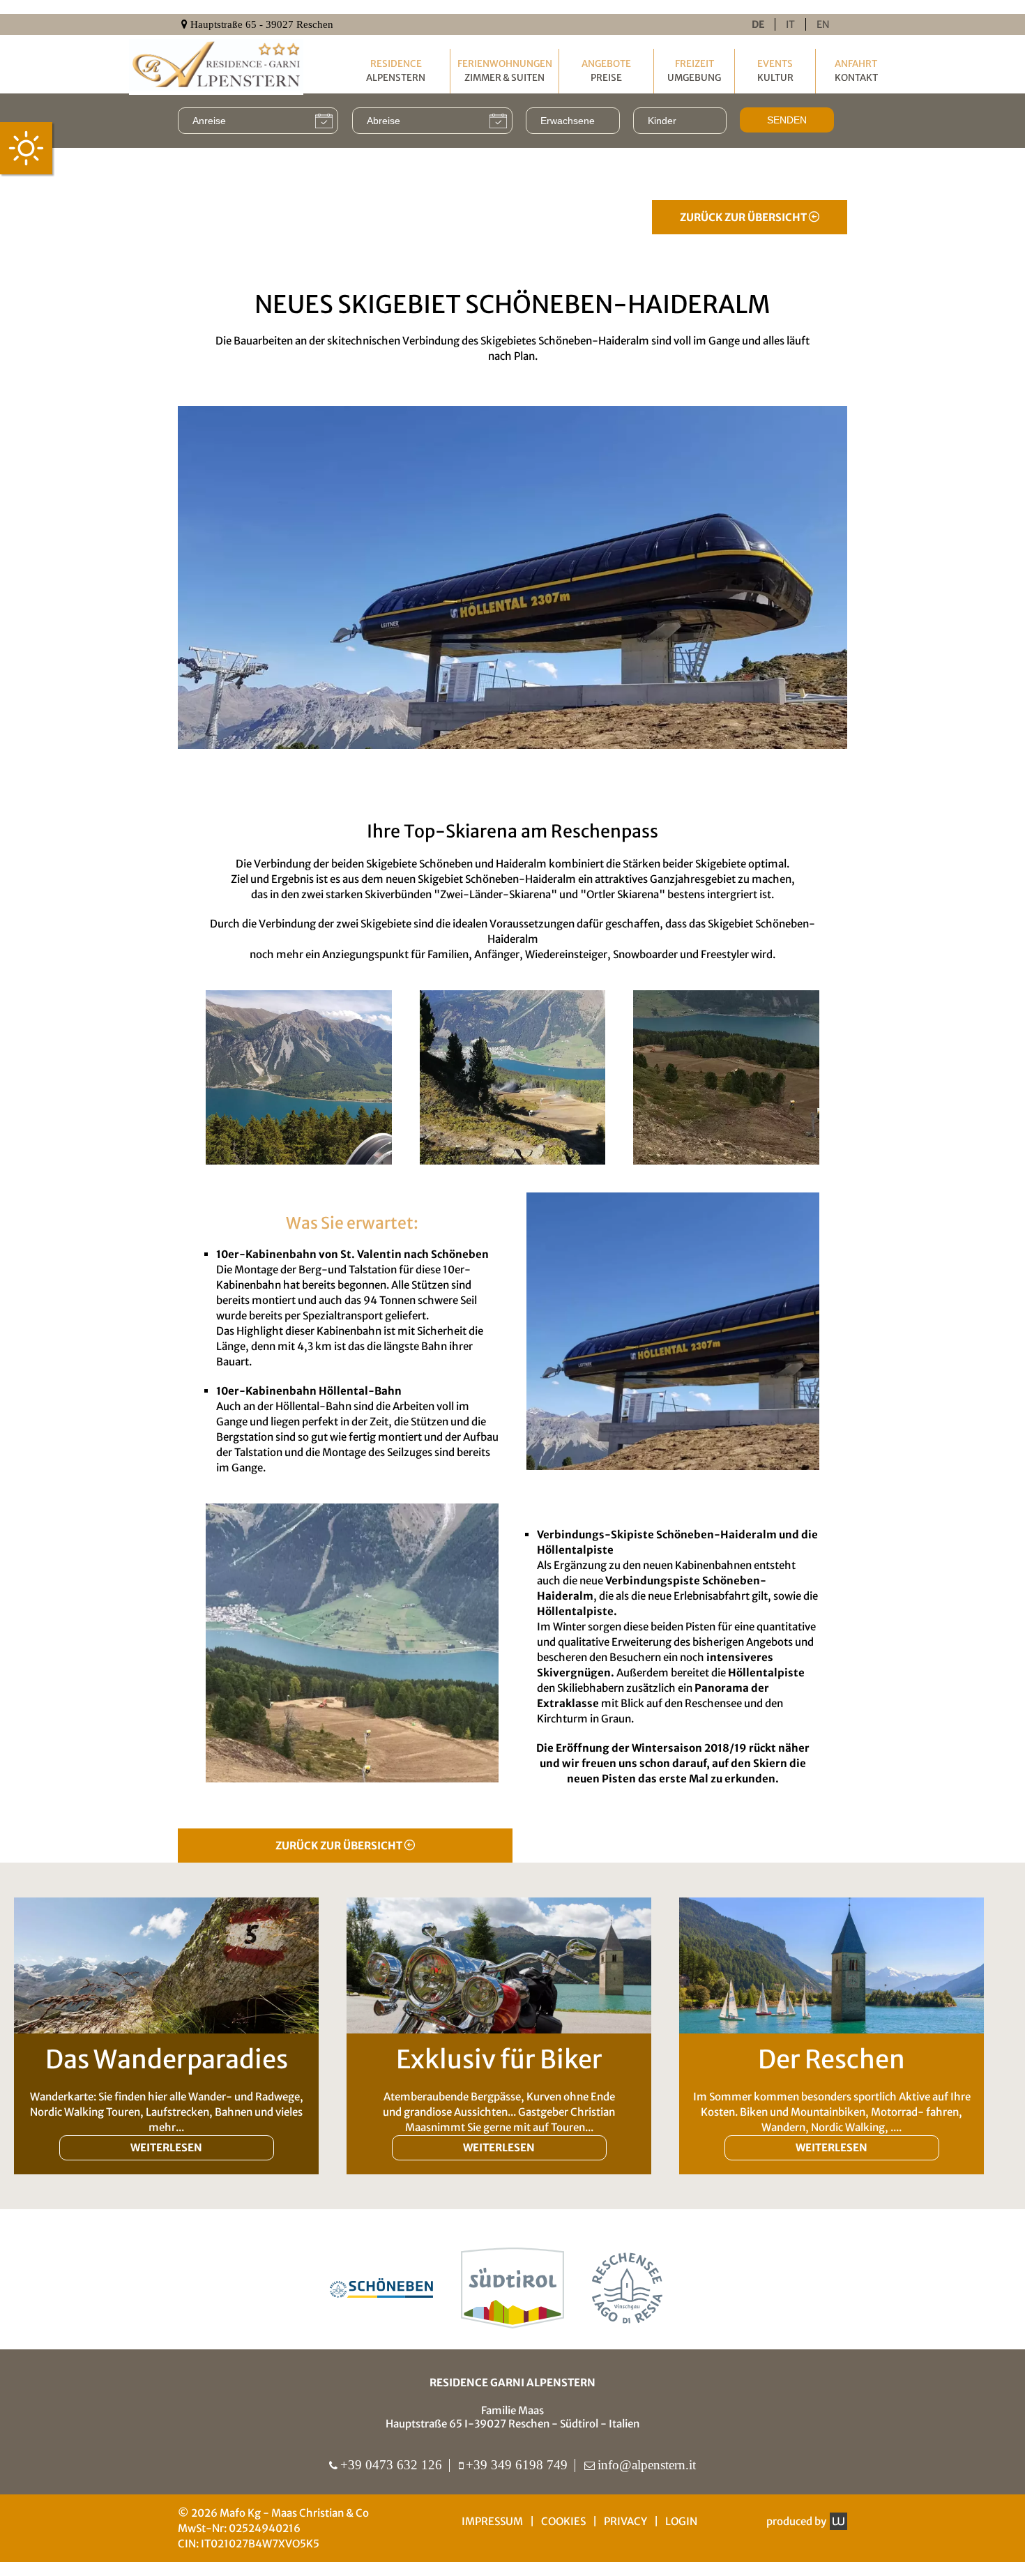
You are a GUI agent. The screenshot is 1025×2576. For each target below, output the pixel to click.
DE (758, 24)
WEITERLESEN (166, 2147)
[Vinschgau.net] (627, 2288)
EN (823, 24)
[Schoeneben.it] (381, 2288)
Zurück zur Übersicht (744, 217)
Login (681, 2521)
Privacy (625, 2521)
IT (790, 24)
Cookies (563, 2521)
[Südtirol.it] (512, 2288)
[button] (299, 1077)
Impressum (492, 2521)
